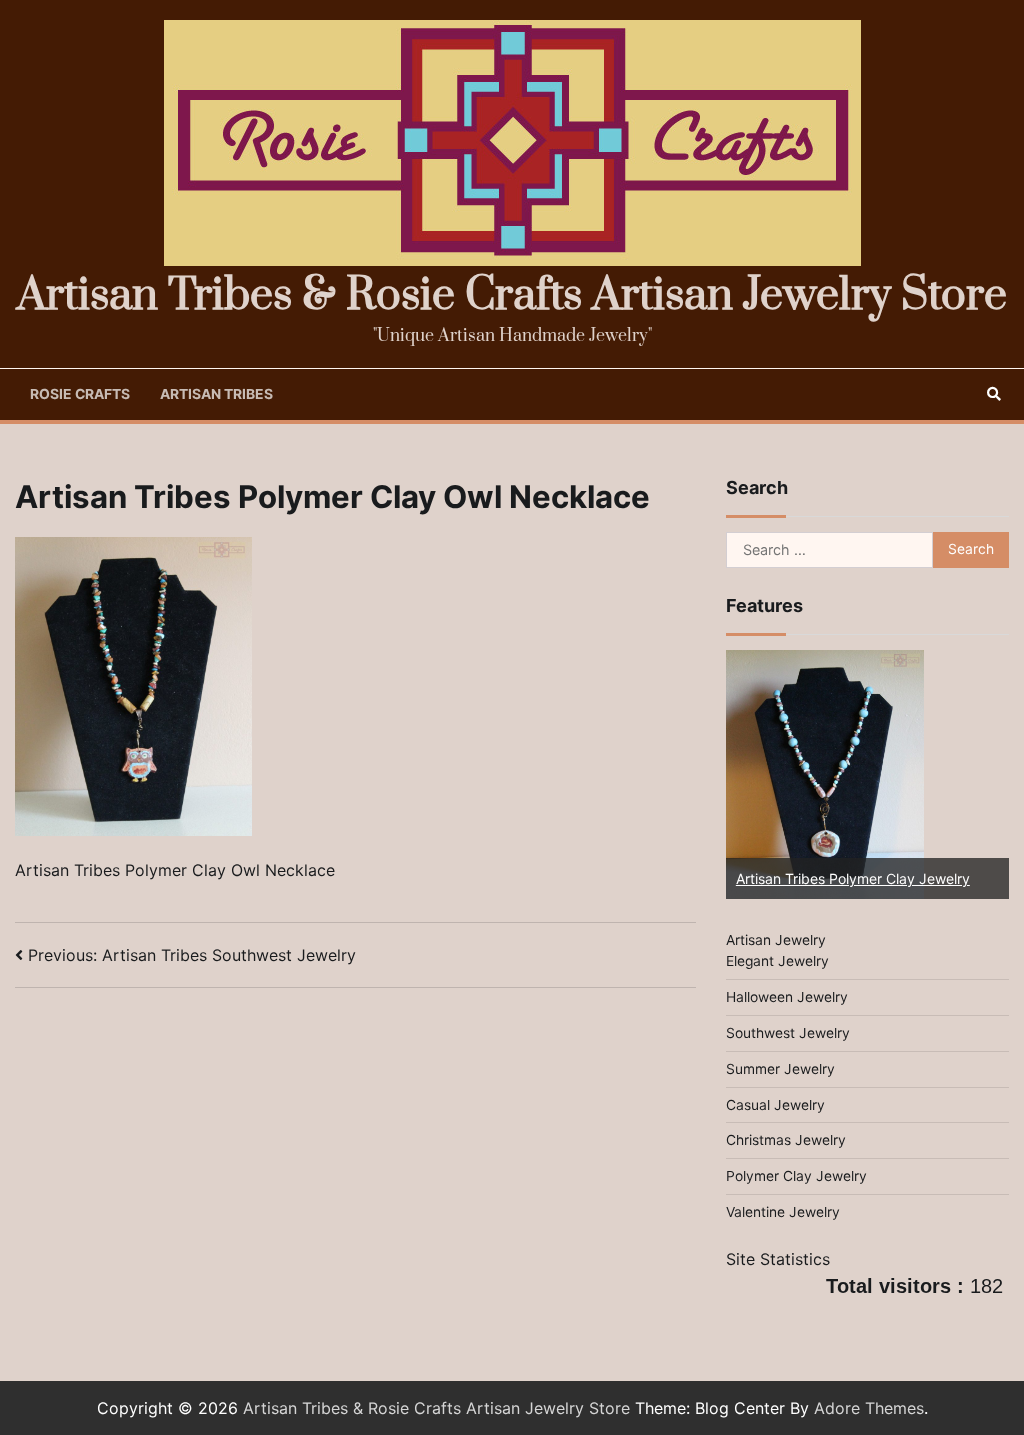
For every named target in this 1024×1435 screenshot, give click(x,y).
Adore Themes (869, 1408)
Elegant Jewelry (777, 961)
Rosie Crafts (80, 394)
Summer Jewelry (780, 1069)
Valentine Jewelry (783, 1212)
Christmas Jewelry (786, 1140)
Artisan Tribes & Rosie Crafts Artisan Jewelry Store (512, 296)
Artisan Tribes (216, 394)
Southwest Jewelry (788, 1033)
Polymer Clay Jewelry (796, 1176)
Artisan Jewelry (776, 940)
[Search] (994, 394)
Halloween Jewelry (787, 997)
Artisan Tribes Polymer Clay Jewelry (853, 878)
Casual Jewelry (775, 1105)
